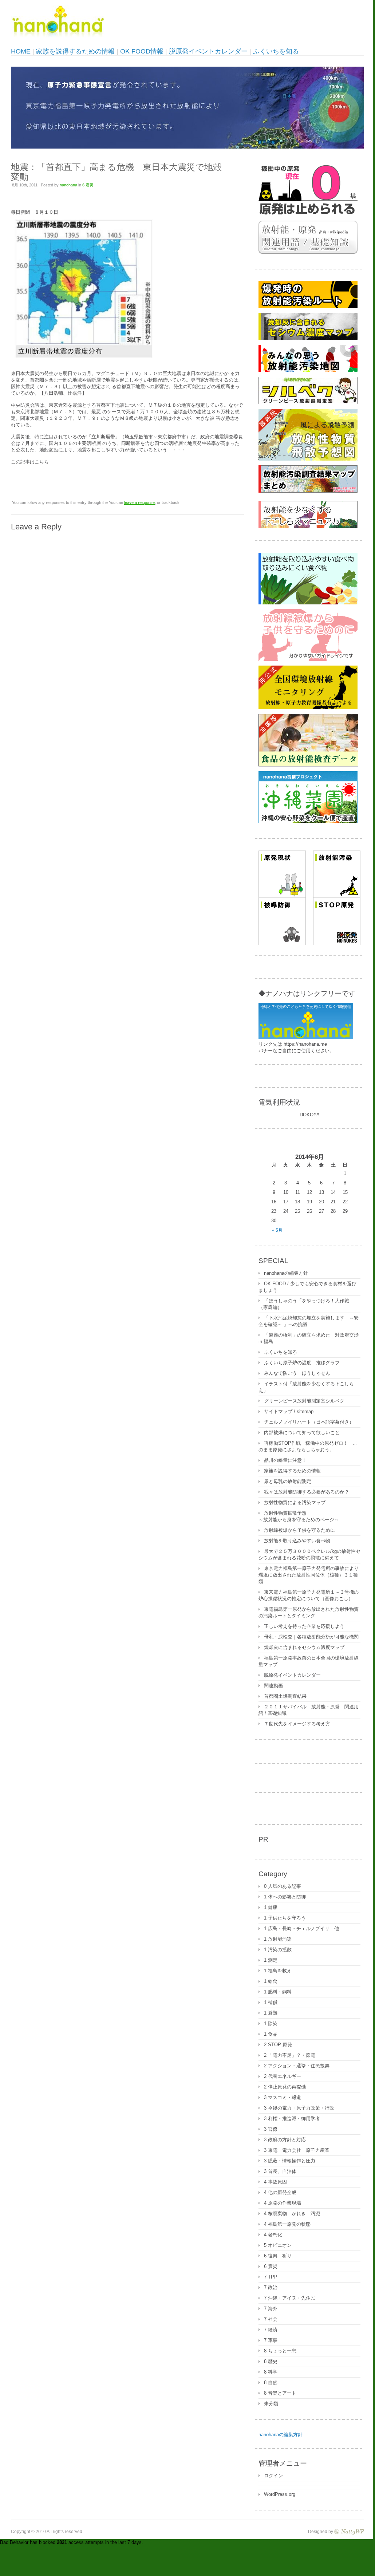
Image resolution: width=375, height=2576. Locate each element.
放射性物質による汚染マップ (295, 1502)
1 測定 (271, 1960)
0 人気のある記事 (283, 1886)
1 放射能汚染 (278, 1939)
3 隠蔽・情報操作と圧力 (290, 2161)
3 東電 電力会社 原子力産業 (297, 2150)
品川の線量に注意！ (285, 1460)
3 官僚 (271, 2129)
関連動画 (273, 1686)
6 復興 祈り (278, 2256)
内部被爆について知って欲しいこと (302, 1433)
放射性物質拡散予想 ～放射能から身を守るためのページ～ (299, 1516)
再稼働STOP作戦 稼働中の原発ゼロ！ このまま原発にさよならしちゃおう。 (308, 1446)
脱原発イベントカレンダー (208, 51)
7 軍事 (271, 2340)
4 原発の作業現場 (283, 2203)
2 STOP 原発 (278, 2045)
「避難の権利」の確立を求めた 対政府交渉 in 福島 (309, 1338)
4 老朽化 (273, 2235)
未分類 (271, 2404)
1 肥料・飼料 (278, 1992)
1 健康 (271, 1907)
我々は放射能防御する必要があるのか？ (307, 1492)
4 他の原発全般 (280, 2192)
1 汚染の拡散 (278, 1950)
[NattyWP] (349, 2531)
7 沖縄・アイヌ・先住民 (290, 2298)
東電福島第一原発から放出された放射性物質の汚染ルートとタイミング (309, 1612)
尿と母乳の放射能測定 (288, 1481)
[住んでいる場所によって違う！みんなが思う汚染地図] (308, 370)
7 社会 (271, 2319)
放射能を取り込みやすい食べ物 (297, 1541)
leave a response (139, 502)
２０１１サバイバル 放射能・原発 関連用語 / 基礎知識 (309, 1710)
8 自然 (271, 2382)
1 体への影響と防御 (285, 1897)
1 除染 (271, 2023)
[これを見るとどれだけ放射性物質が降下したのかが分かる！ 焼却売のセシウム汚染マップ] (308, 338)
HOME (21, 51)
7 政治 (271, 2287)
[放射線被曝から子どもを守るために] (308, 659)
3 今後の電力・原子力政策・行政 (299, 2108)
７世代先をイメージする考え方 (297, 1724)
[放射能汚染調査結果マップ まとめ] (308, 491)
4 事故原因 (275, 2182)
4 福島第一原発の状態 (287, 2224)
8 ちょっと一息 (280, 2351)
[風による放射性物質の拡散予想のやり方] (308, 459)
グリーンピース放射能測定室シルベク (304, 1401)
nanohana (68, 185)
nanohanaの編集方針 (286, 1273)
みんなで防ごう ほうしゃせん (297, 1373)
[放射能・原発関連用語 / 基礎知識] (308, 252)
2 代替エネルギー (283, 2076)
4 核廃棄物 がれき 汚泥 (292, 2214)
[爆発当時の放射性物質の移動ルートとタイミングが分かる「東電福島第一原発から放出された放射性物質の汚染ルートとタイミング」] (308, 306)
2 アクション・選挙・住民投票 (297, 2066)
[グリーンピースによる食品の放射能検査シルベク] (308, 403)
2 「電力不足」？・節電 (290, 2055)
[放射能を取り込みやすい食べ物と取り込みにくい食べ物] (308, 603)
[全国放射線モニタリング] (308, 708)
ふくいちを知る (276, 51)
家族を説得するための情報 (75, 51)
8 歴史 (271, 2361)
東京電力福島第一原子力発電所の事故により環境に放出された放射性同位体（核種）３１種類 (309, 1575)
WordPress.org (280, 2494)
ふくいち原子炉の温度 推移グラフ (302, 1363)
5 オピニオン (278, 2245)
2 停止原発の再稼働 (285, 2087)
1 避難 (271, 2013)
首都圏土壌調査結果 (285, 1696)
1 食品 (271, 2034)
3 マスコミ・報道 (283, 2097)
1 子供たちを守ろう (285, 1918)
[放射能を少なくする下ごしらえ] (308, 527)
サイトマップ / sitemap (289, 1411)
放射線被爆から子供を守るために (299, 1530)
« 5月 (277, 1230)
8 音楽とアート (280, 2393)
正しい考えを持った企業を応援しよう (304, 1626)
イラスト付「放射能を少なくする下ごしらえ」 (306, 1387)
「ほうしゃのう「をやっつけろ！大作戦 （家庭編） (306, 1304)
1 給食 (271, 1981)
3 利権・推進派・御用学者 (292, 2119)
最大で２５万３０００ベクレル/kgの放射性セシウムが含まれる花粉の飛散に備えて (309, 1555)
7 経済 (271, 2330)
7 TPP (271, 2277)
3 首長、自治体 (280, 2171)
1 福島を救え (278, 1971)
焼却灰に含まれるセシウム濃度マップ (304, 1647)
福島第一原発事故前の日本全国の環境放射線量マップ (309, 1661)
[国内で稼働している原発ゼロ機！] (308, 214)
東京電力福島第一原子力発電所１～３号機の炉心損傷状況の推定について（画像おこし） (309, 1595)
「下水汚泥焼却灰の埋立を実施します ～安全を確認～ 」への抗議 (309, 1321)
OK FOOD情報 (142, 51)
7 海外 (271, 2309)
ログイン (273, 2476)
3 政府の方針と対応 (285, 2140)
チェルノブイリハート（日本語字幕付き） (309, 1422)
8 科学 (271, 2372)
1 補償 (271, 2002)
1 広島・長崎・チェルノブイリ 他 (301, 1928)
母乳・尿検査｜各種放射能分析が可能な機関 (311, 1637)
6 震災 (88, 185)
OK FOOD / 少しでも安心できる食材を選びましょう (307, 1287)
